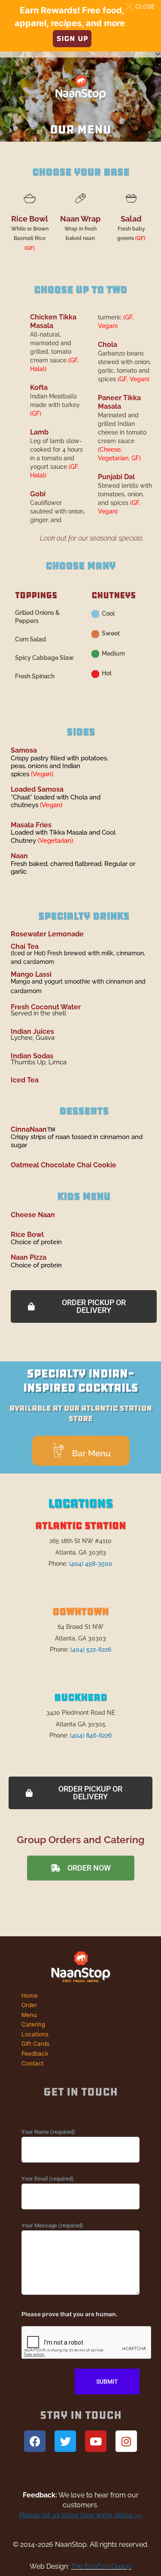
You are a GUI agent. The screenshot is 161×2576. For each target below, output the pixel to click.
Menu (29, 2015)
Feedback (35, 2054)
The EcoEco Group (101, 2566)
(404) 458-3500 (91, 1564)
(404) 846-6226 (91, 1735)
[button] (142, 6)
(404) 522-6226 (91, 1649)
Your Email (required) (48, 2179)
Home (30, 1996)
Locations (35, 2034)
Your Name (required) (48, 2132)
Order (29, 2005)
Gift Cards (35, 2044)
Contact (33, 2063)
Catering (33, 2024)
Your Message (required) (52, 2225)
